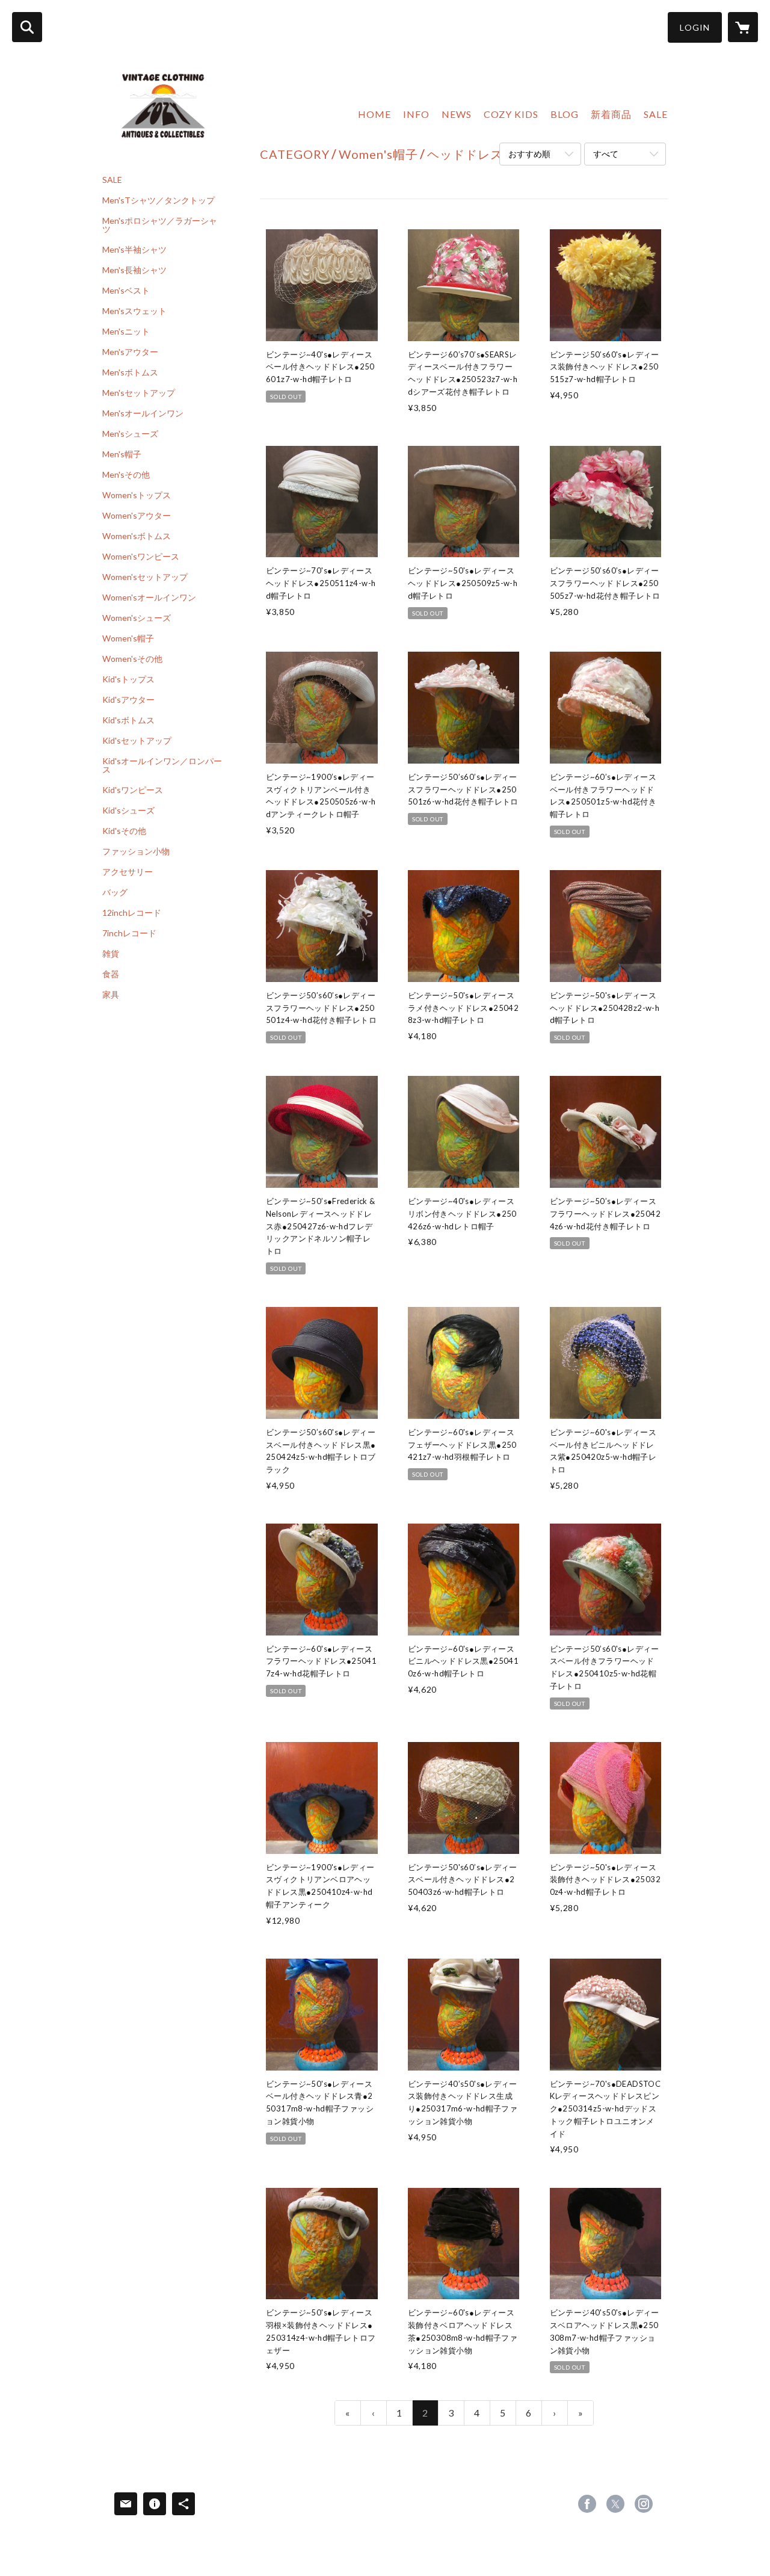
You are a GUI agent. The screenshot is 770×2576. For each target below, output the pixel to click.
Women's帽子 (128, 638)
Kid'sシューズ (128, 811)
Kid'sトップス (128, 679)
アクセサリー (128, 872)
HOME (374, 114)
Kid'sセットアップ (137, 741)
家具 (111, 995)
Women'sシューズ (137, 618)
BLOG (565, 114)
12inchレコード (132, 913)
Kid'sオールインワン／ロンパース (162, 765)
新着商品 (611, 114)
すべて (606, 154)
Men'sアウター (130, 352)
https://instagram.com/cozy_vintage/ (644, 2504)
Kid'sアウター (128, 700)
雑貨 (111, 954)
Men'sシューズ (130, 434)
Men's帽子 (122, 454)
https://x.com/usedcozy (615, 2504)
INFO (416, 114)
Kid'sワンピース (133, 790)
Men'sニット (126, 332)
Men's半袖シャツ (134, 250)
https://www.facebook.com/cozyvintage (587, 2504)
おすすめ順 (529, 154)
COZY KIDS (511, 114)
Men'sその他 (126, 475)
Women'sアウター (137, 516)
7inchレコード (129, 933)
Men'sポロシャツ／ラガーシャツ (160, 225)
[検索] (27, 27)
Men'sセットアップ (139, 393)
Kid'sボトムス (128, 720)
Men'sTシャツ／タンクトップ (159, 200)
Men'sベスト (126, 291)
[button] (695, 27)
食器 (111, 974)
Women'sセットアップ (145, 577)
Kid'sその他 (124, 831)
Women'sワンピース (141, 557)
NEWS (457, 114)
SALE (112, 180)
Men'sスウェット (134, 311)
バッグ (115, 892)
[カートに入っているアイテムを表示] (743, 27)
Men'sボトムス (130, 372)
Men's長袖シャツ (134, 270)
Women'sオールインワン (149, 598)
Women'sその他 (132, 659)
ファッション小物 (136, 851)
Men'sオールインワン (143, 413)
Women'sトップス (137, 495)
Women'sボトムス (137, 536)
